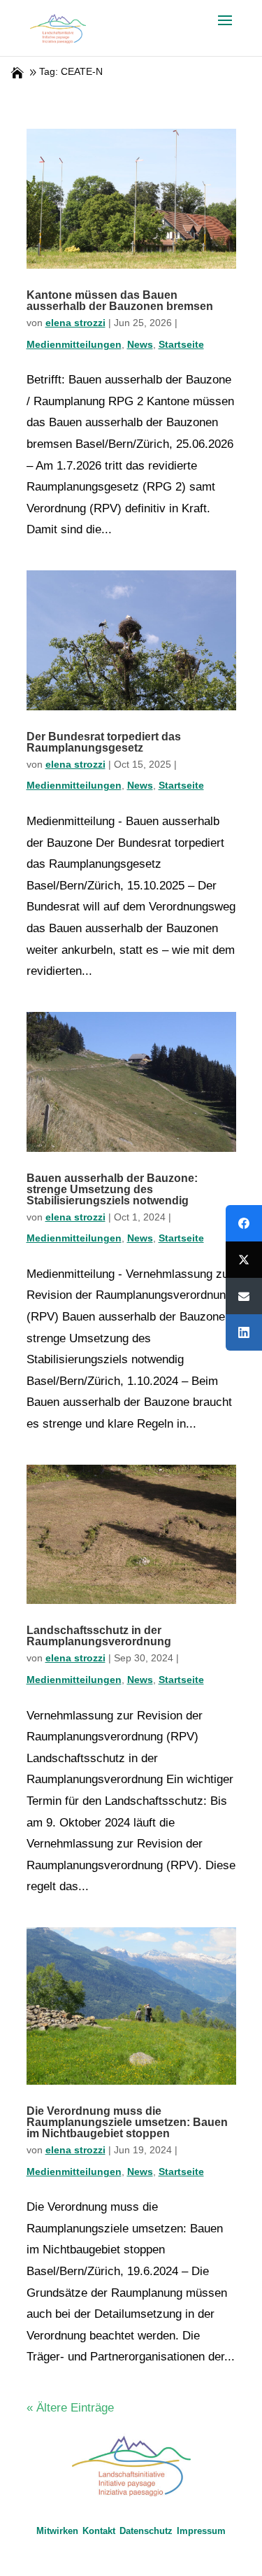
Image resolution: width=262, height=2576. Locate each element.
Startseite (181, 344)
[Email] (244, 1296)
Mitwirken (57, 2531)
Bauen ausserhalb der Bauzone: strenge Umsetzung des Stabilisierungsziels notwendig (112, 1189)
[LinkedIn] (244, 1332)
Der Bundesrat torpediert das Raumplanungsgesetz (104, 742)
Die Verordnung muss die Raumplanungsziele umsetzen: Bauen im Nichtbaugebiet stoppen (127, 2122)
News (140, 344)
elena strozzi (75, 323)
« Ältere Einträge (70, 2408)
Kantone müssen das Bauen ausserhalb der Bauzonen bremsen (120, 301)
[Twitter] (244, 1260)
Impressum (201, 2531)
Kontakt (99, 2531)
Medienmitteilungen (74, 344)
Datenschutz (146, 2531)
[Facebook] (244, 1223)
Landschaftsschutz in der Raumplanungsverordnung (99, 1636)
